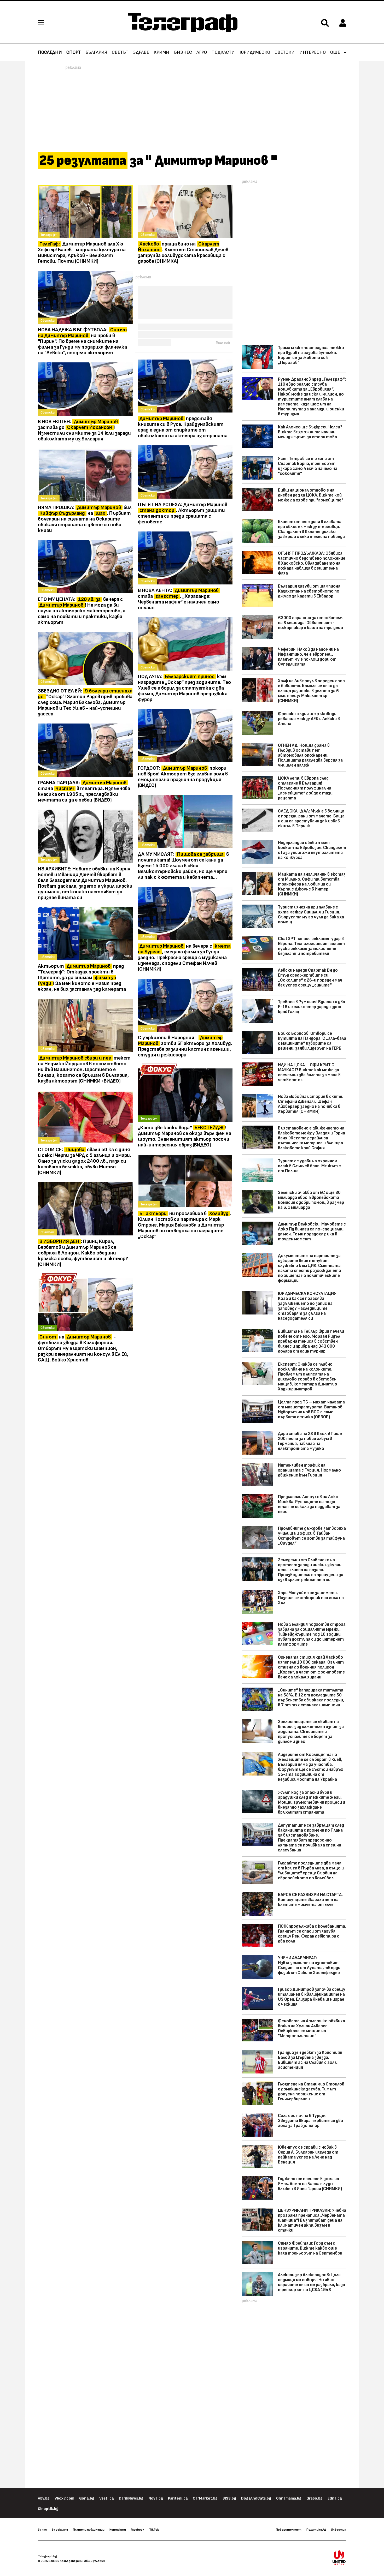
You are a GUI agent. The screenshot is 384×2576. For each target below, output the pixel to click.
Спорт (74, 52)
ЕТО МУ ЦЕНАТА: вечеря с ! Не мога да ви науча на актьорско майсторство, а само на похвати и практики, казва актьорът (82, 611)
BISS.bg (229, 2498)
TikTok (154, 2530)
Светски (285, 52)
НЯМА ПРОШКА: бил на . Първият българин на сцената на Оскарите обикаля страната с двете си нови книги (85, 519)
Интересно (313, 52)
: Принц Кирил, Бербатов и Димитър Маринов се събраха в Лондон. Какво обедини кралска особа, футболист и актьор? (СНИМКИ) (83, 1253)
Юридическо (255, 52)
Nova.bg (156, 2498)
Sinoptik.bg (48, 2509)
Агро (202, 52)
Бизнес (183, 52)
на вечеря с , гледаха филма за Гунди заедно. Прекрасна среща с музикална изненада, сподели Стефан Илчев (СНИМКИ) (184, 958)
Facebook (138, 2530)
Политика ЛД (316, 2530)
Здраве (141, 52)
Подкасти (223, 52)
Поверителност (289, 2530)
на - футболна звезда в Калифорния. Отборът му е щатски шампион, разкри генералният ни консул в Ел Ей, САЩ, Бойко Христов (83, 1348)
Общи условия (94, 2561)
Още (335, 52)
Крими (161, 52)
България (96, 52)
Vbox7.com (64, 2498)
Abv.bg (44, 2498)
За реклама (60, 2530)
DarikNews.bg (131, 2498)
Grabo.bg (315, 2498)
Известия (339, 2530)
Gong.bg (87, 2498)
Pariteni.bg (178, 2498)
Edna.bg (335, 2498)
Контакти (118, 2530)
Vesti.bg (107, 2498)
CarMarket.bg (205, 2498)
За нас (42, 2530)
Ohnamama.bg (289, 2498)
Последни (50, 52)
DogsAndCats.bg (256, 2498)
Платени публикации (89, 2530)
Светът (120, 52)
